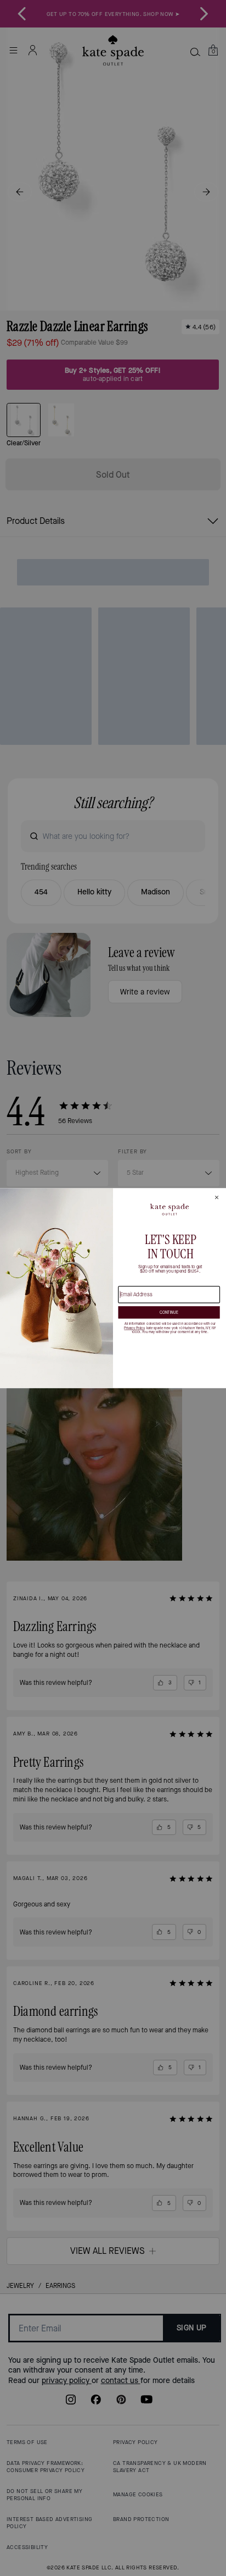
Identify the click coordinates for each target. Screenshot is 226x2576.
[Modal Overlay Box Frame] (113, 1288)
